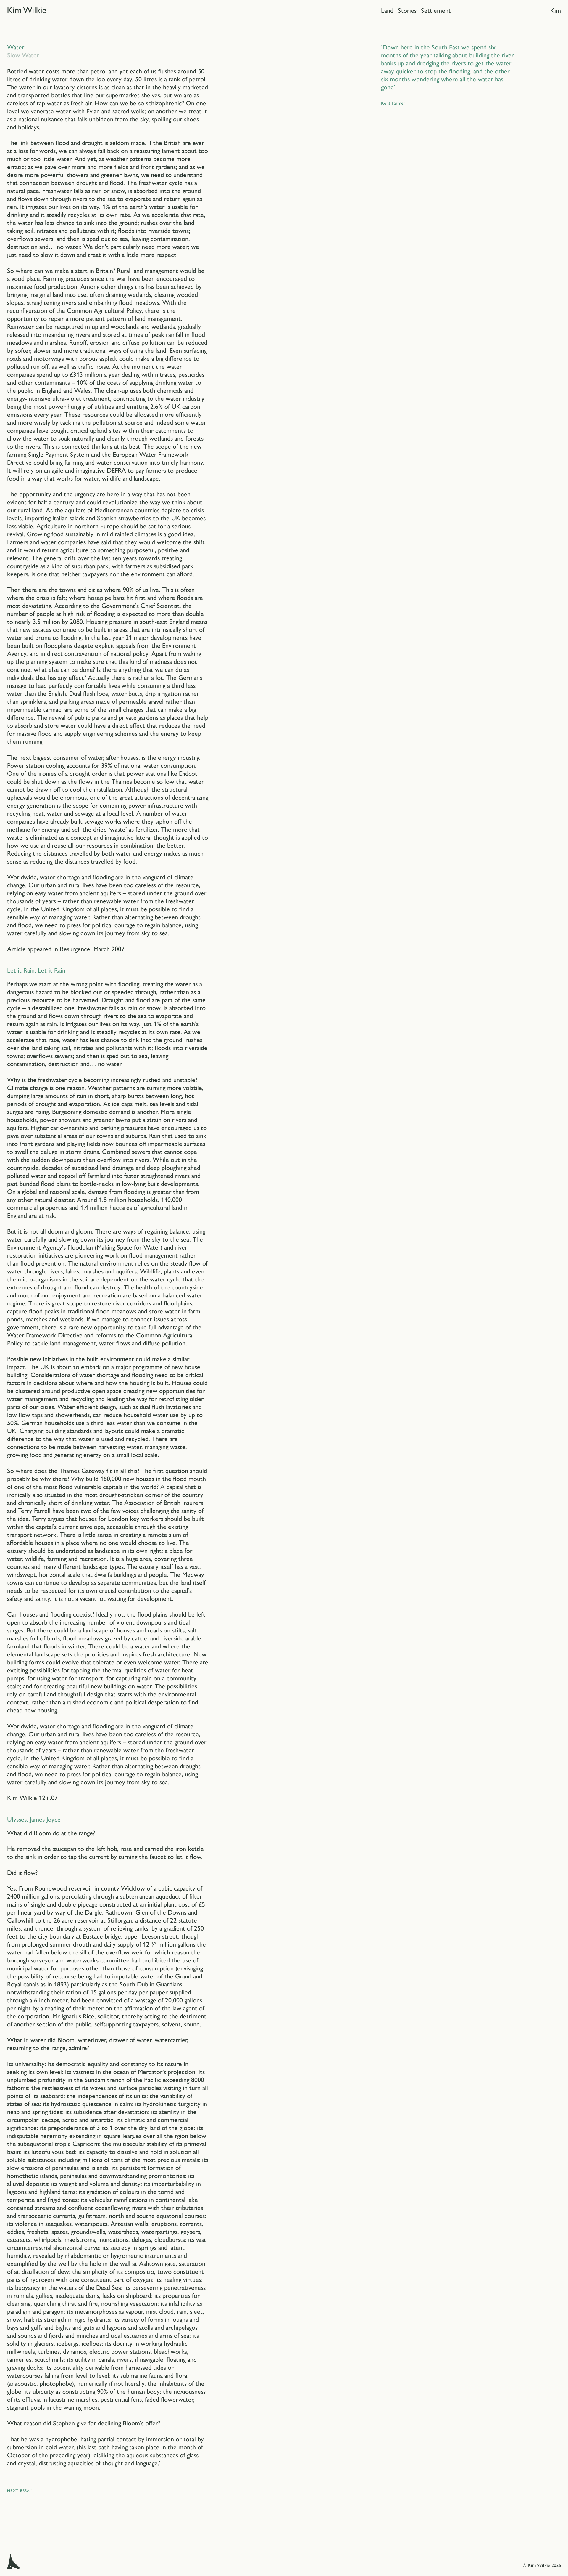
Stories (407, 11)
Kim (556, 11)
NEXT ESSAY (20, 2491)
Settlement (436, 11)
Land (387, 11)
